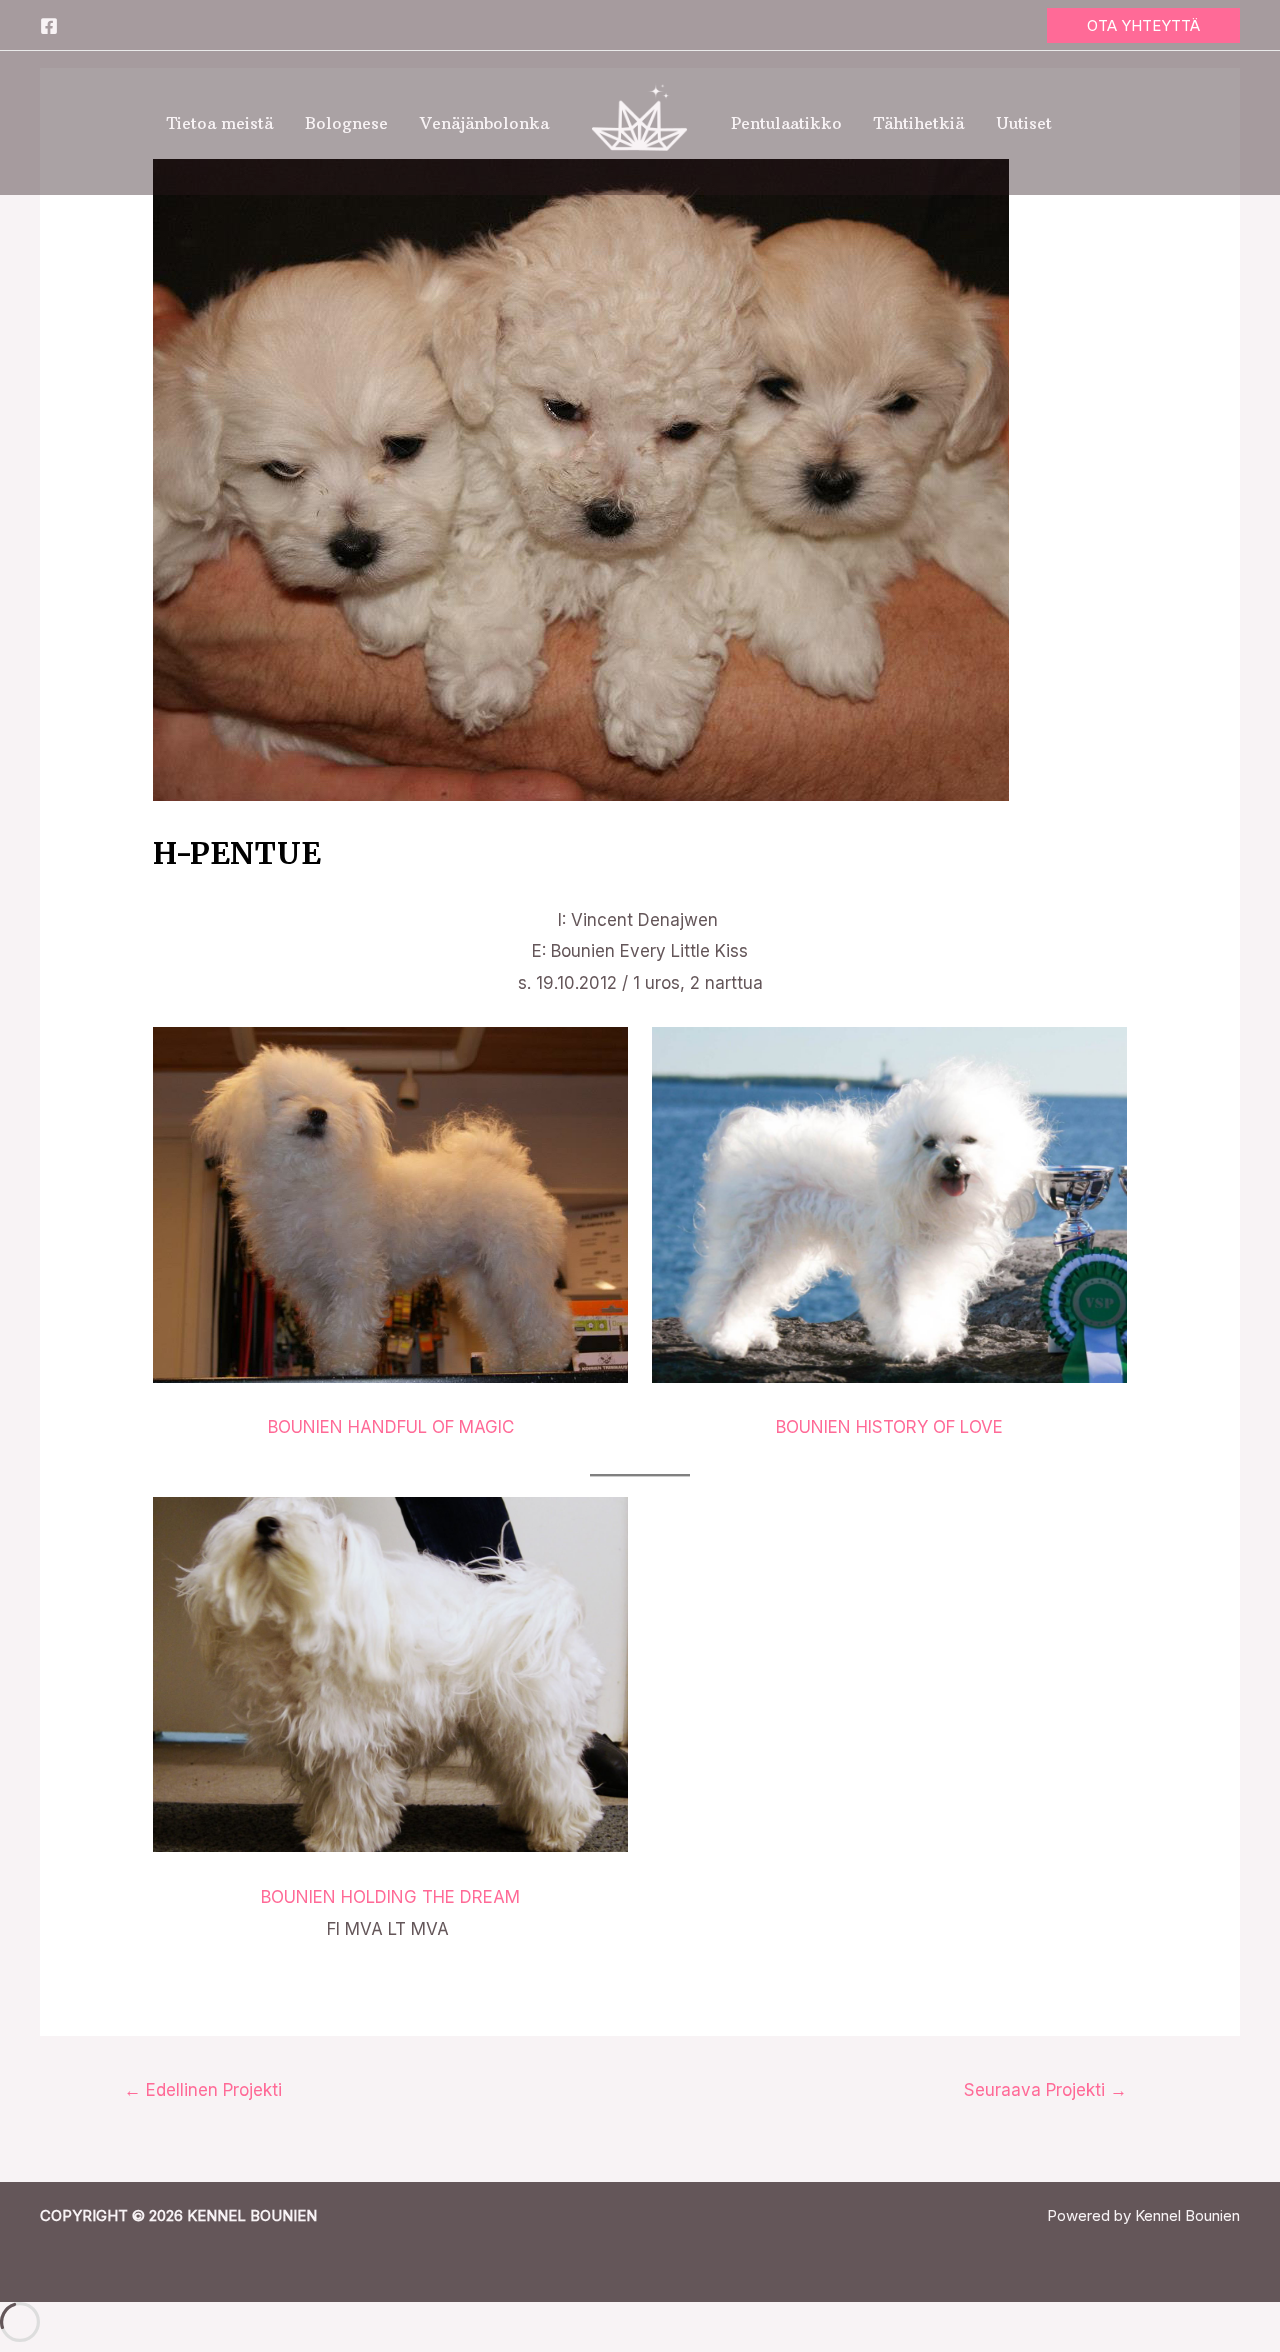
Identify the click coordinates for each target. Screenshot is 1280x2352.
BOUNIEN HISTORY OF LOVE (889, 1427)
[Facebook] (49, 26)
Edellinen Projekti (203, 2090)
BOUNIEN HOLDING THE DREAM (390, 1897)
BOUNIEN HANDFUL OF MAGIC (391, 1427)
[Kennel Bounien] (640, 122)
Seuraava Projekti (1045, 2090)
